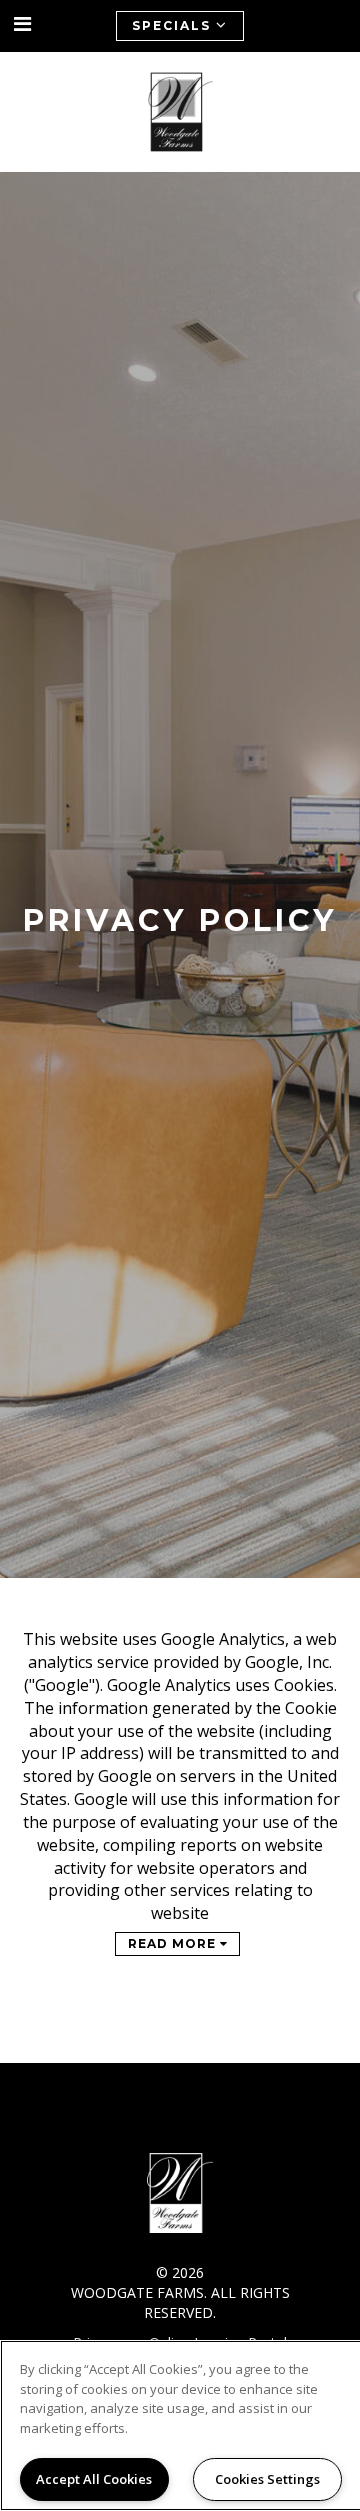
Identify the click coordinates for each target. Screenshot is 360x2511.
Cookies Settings (267, 2479)
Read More (174, 1943)
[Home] (180, 112)
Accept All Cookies (94, 2479)
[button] (23, 24)
